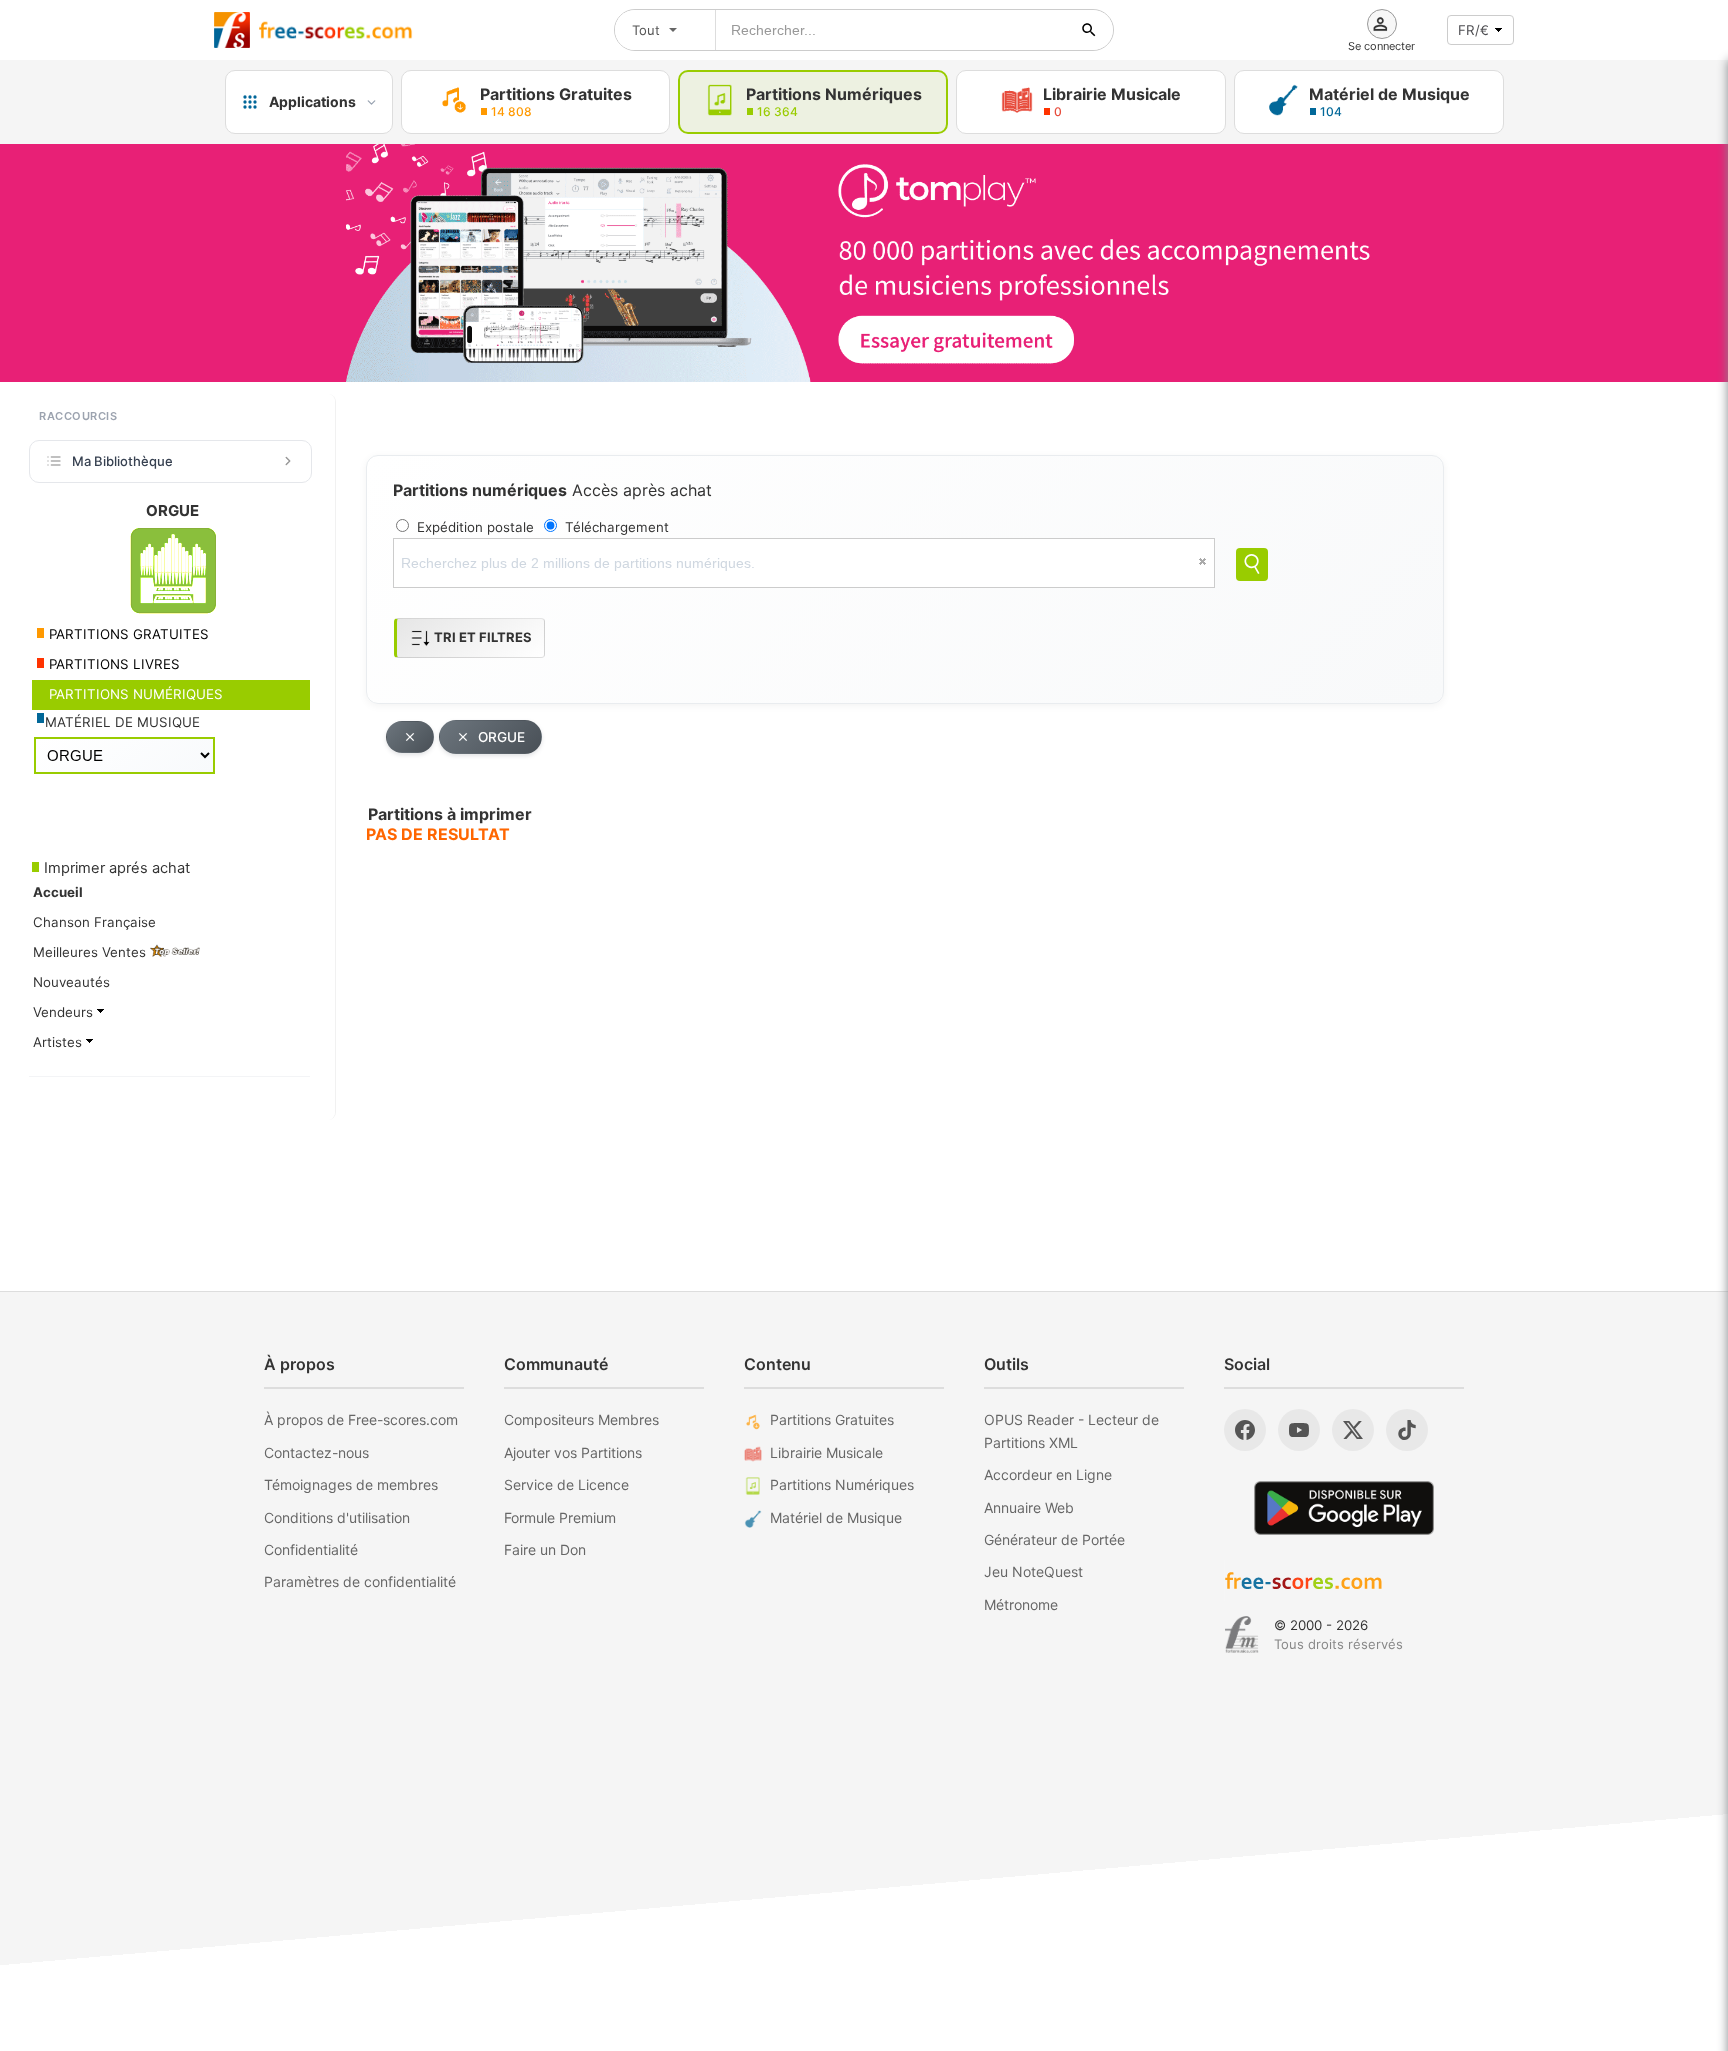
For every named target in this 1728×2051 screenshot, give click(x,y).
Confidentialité (311, 1549)
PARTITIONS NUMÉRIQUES (134, 694)
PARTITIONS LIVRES (112, 664)
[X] (1353, 1430)
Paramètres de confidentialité (360, 1581)
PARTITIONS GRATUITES (127, 634)
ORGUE (501, 737)
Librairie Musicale (826, 1452)
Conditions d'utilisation (337, 1517)
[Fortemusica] (1241, 1635)
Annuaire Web (1029, 1507)
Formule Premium (560, 1517)
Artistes (59, 1042)
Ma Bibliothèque (122, 461)
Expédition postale (475, 527)
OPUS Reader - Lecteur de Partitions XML (1071, 1430)
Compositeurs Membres (581, 1419)
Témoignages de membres (351, 1484)
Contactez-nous (316, 1452)
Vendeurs (65, 1012)
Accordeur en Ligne (1048, 1474)
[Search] (1252, 564)
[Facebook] (1245, 1430)
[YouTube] (1299, 1430)
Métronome (1021, 1604)
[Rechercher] (1089, 30)
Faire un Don (545, 1549)
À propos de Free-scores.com (361, 1419)
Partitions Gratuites (832, 1419)
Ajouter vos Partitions (573, 1452)
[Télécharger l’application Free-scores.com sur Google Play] (1344, 1507)
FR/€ (1473, 30)
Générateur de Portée (1054, 1539)
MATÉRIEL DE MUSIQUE (122, 722)
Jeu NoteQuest (1033, 1571)
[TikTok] (1407, 1430)
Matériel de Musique (836, 1517)
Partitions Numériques (842, 1484)
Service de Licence (566, 1484)
